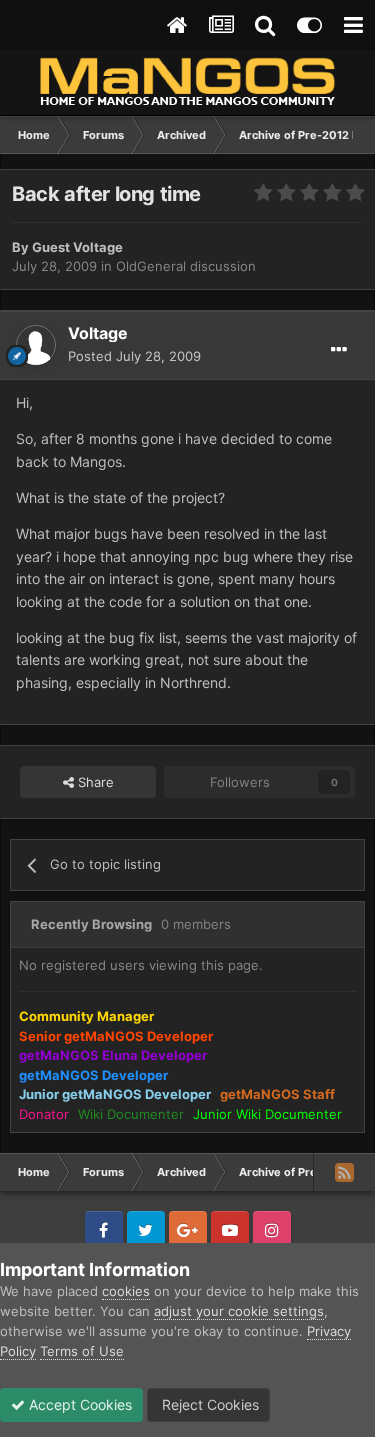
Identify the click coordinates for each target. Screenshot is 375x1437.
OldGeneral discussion (186, 266)
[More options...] (339, 350)
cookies (126, 1291)
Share (94, 782)
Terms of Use (82, 1351)
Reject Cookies (208, 1404)
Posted (134, 356)
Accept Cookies (78, 1404)
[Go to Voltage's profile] (36, 345)
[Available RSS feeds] (344, 1172)
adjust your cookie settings (239, 1311)
